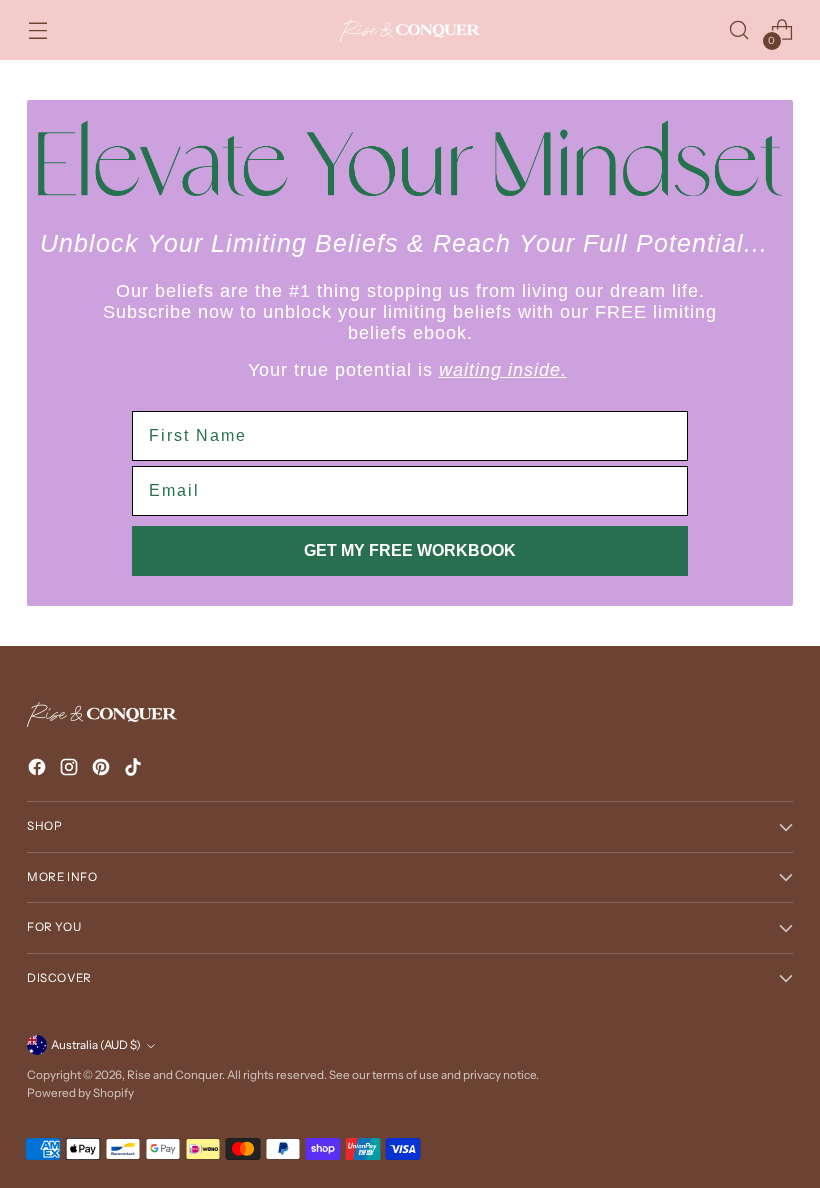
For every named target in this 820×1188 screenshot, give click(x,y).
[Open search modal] (739, 30)
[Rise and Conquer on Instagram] (71, 770)
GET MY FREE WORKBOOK (410, 550)
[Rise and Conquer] (410, 30)
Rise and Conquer (174, 1075)
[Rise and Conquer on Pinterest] (103, 770)
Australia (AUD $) (96, 1045)
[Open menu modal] (37, 30)
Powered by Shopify (80, 1093)
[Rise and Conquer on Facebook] (39, 770)
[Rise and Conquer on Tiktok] (135, 770)
